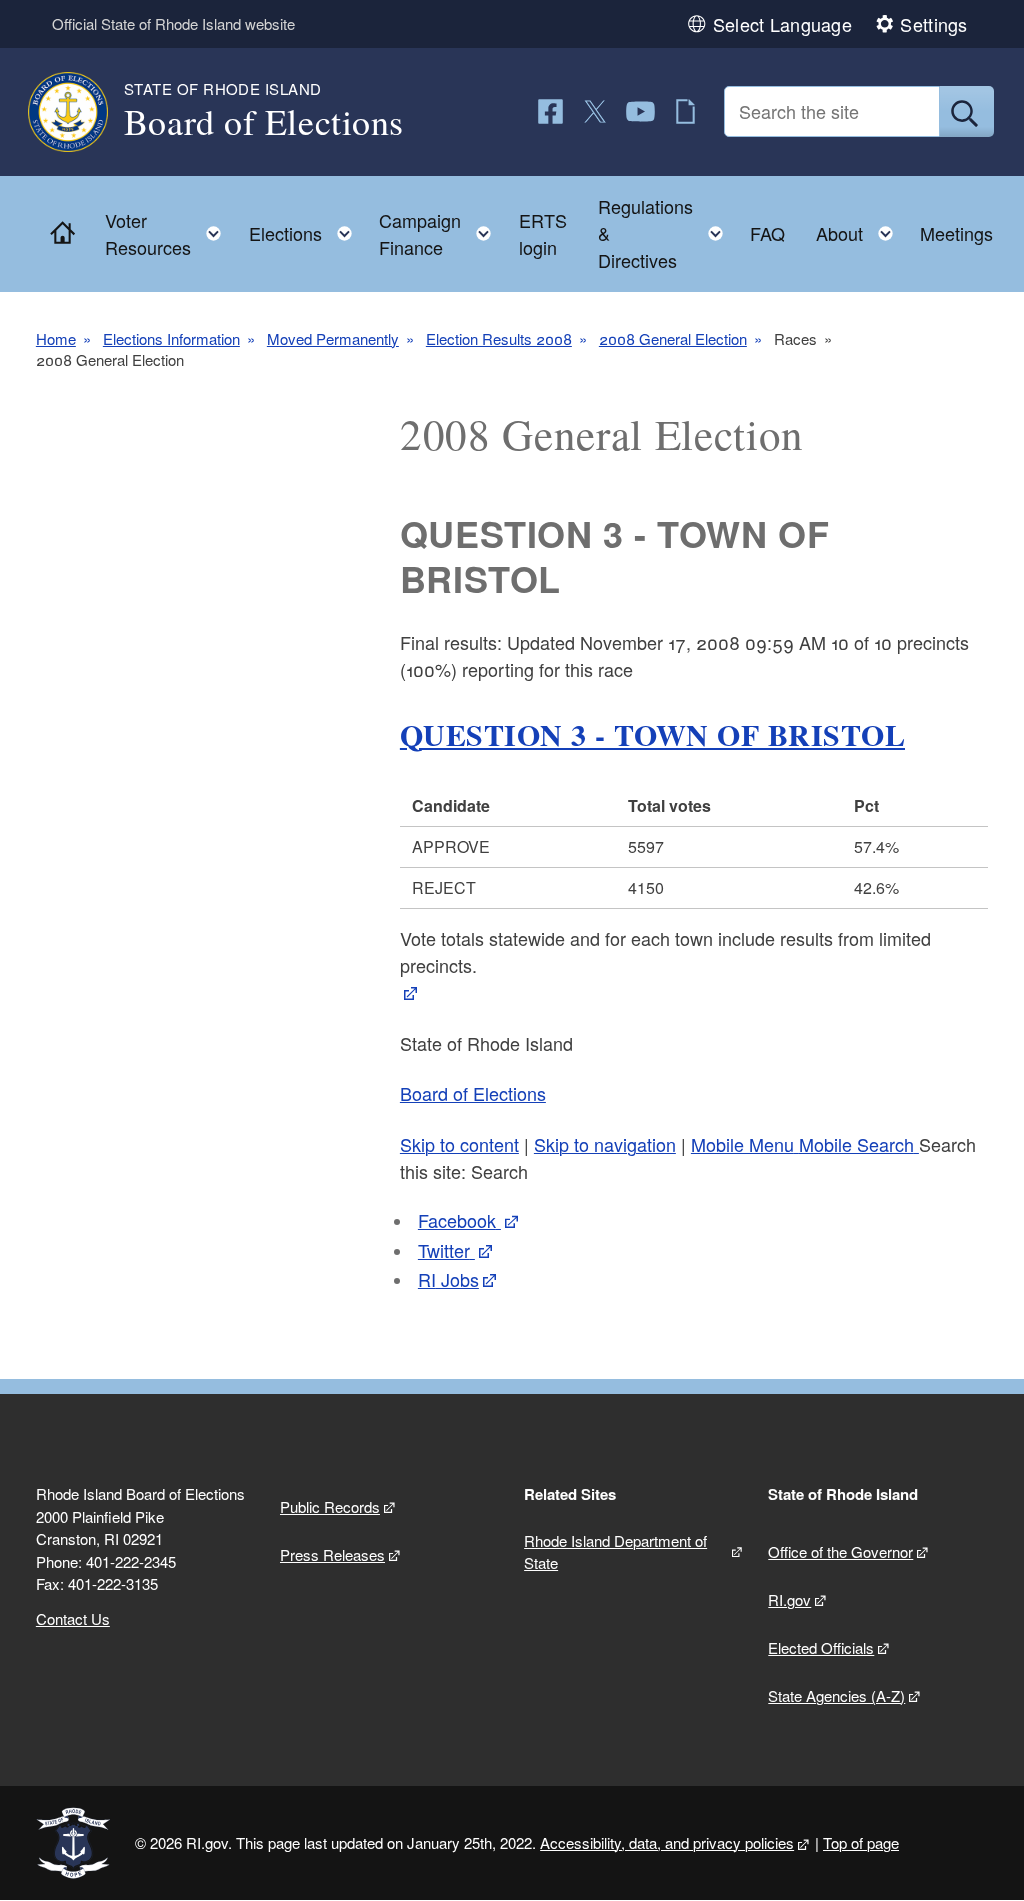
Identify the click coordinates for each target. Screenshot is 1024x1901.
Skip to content (459, 1144)
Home (56, 339)
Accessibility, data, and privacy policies (667, 1842)
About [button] (860, 228)
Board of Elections (473, 1093)
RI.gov (789, 1599)
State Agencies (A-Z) (836, 1695)
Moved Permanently (333, 339)
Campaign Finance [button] (441, 233)
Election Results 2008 (499, 339)
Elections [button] (306, 228)
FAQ (767, 233)
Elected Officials (821, 1647)
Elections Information (171, 339)
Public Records (330, 1506)
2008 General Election (673, 339)
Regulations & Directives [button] (666, 233)
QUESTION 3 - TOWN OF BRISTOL (652, 734)
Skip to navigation (605, 1144)
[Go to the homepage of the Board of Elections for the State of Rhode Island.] (80, 112)
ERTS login (543, 233)
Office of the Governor (840, 1551)
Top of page (861, 1842)
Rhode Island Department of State (615, 1552)
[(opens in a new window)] (550, 111)
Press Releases (332, 1554)
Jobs (448, 1279)
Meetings (956, 233)
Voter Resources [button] (169, 233)
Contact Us (73, 1618)
